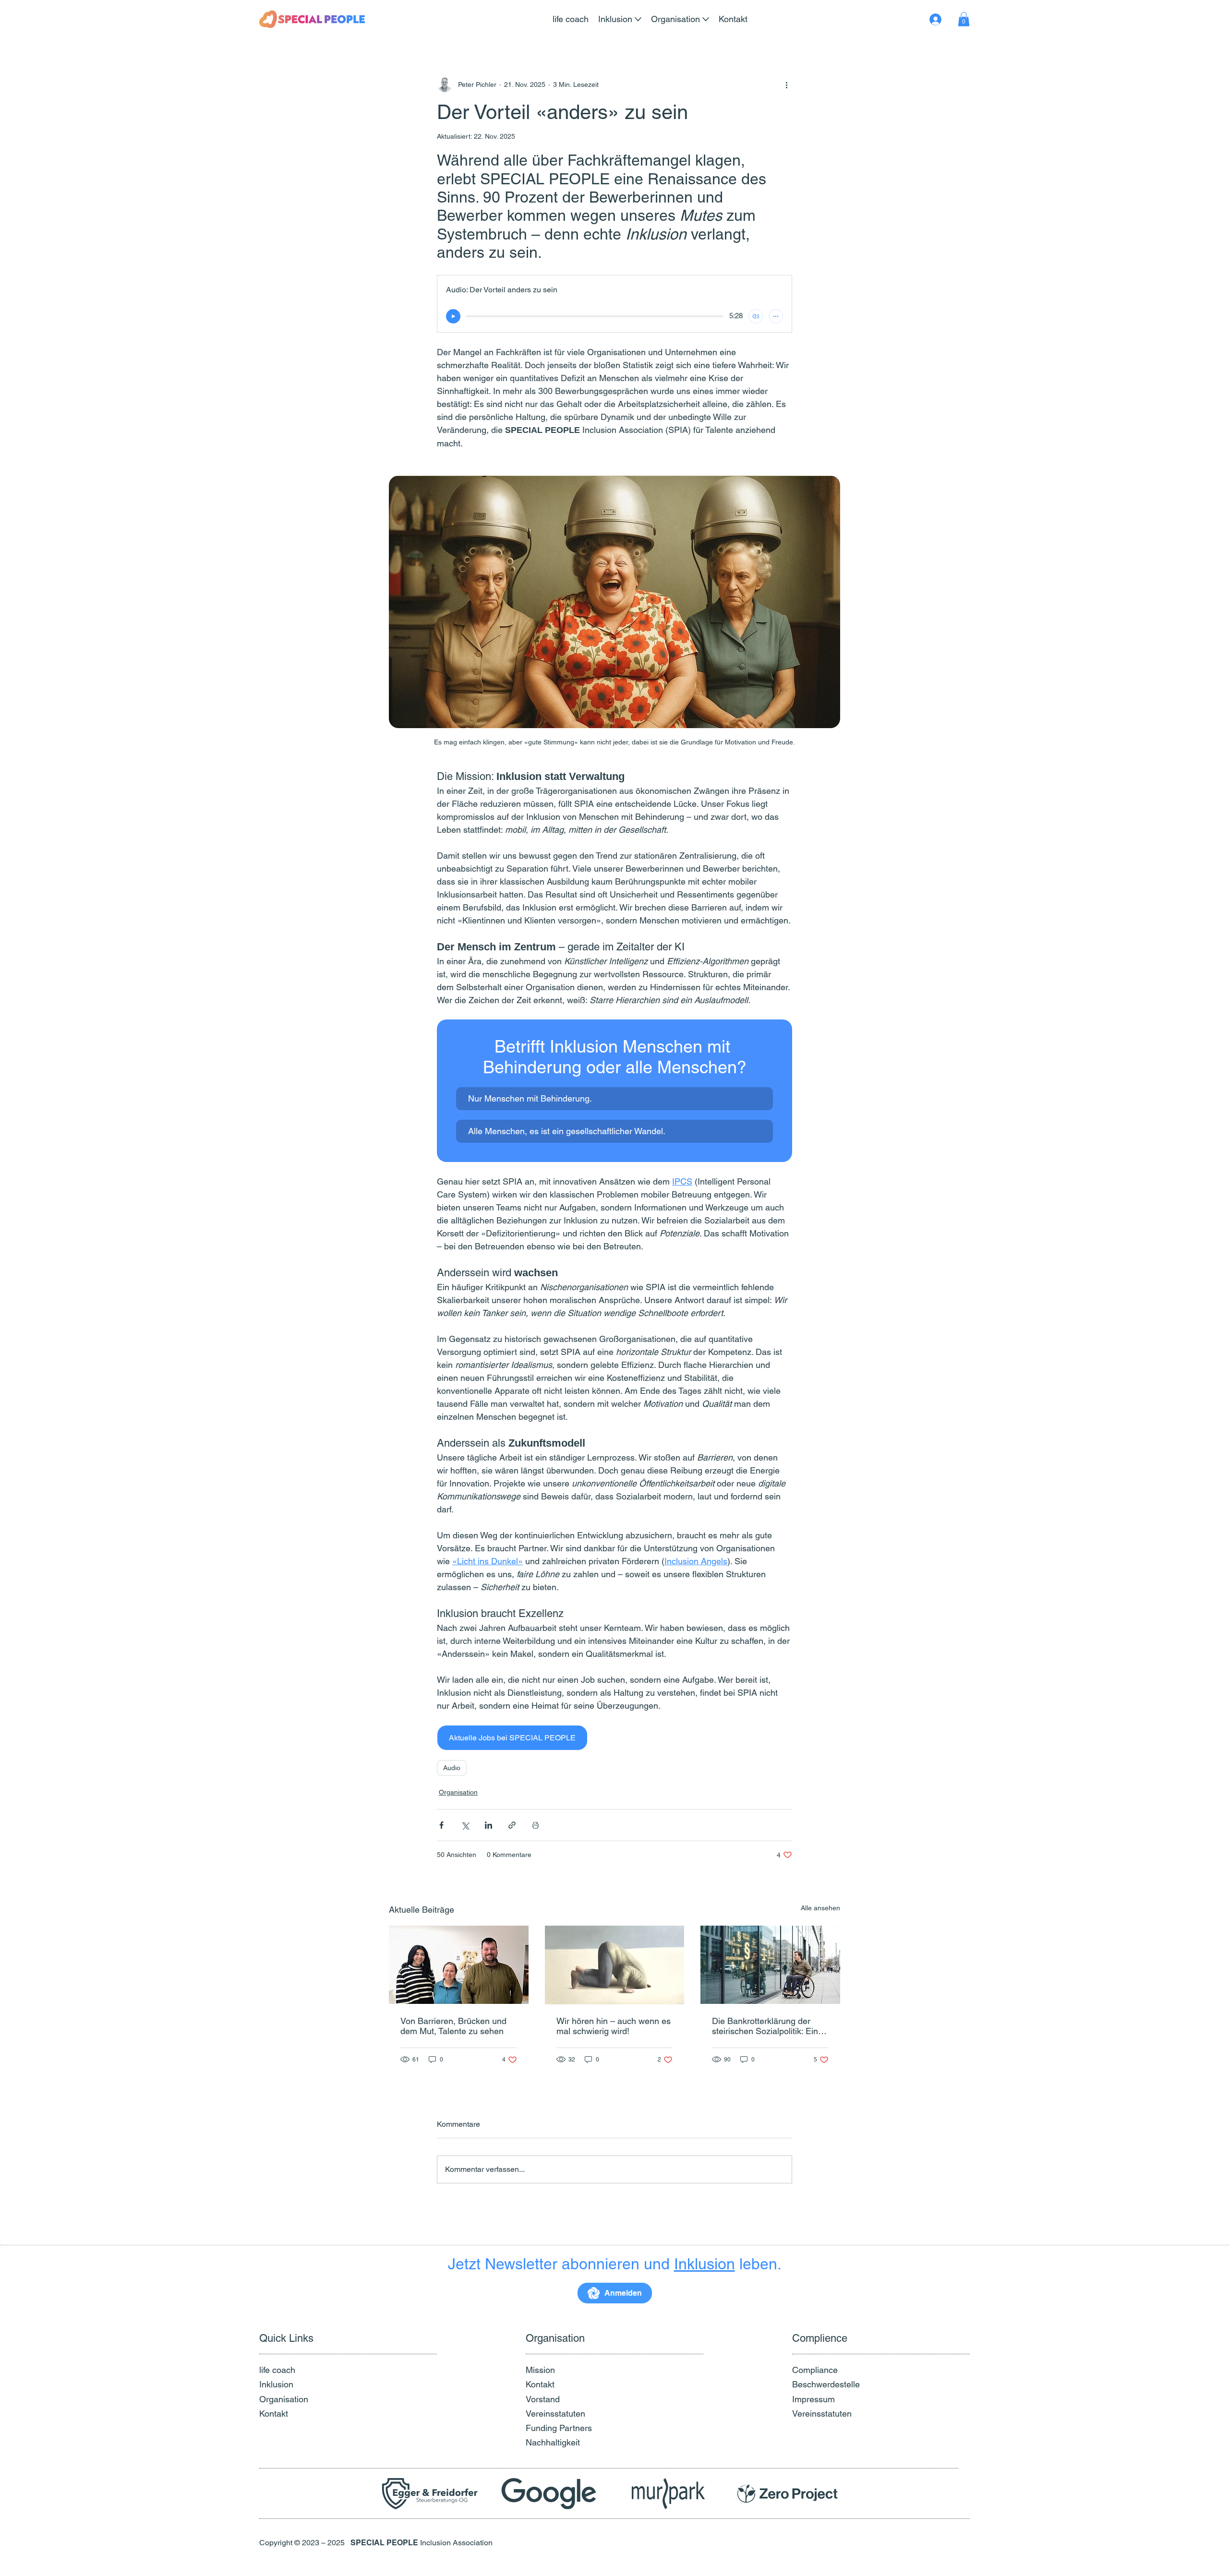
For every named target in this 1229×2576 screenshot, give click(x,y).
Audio (452, 1768)
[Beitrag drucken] (536, 1825)
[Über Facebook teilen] (441, 1825)
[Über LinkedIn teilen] (488, 1825)
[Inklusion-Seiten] (638, 19)
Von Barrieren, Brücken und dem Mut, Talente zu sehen (453, 2026)
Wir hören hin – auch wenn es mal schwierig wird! (614, 2026)
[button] (964, 19)
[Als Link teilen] (512, 1825)
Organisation (458, 1792)
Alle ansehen (820, 1908)
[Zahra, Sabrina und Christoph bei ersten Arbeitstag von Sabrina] (459, 1965)
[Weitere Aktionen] (786, 84)
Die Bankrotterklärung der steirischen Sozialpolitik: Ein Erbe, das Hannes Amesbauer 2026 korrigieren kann (770, 2026)
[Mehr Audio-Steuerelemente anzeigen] (776, 316)
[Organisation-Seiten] (706, 19)
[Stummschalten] (756, 316)
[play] (453, 316)
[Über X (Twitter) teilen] (465, 1825)
